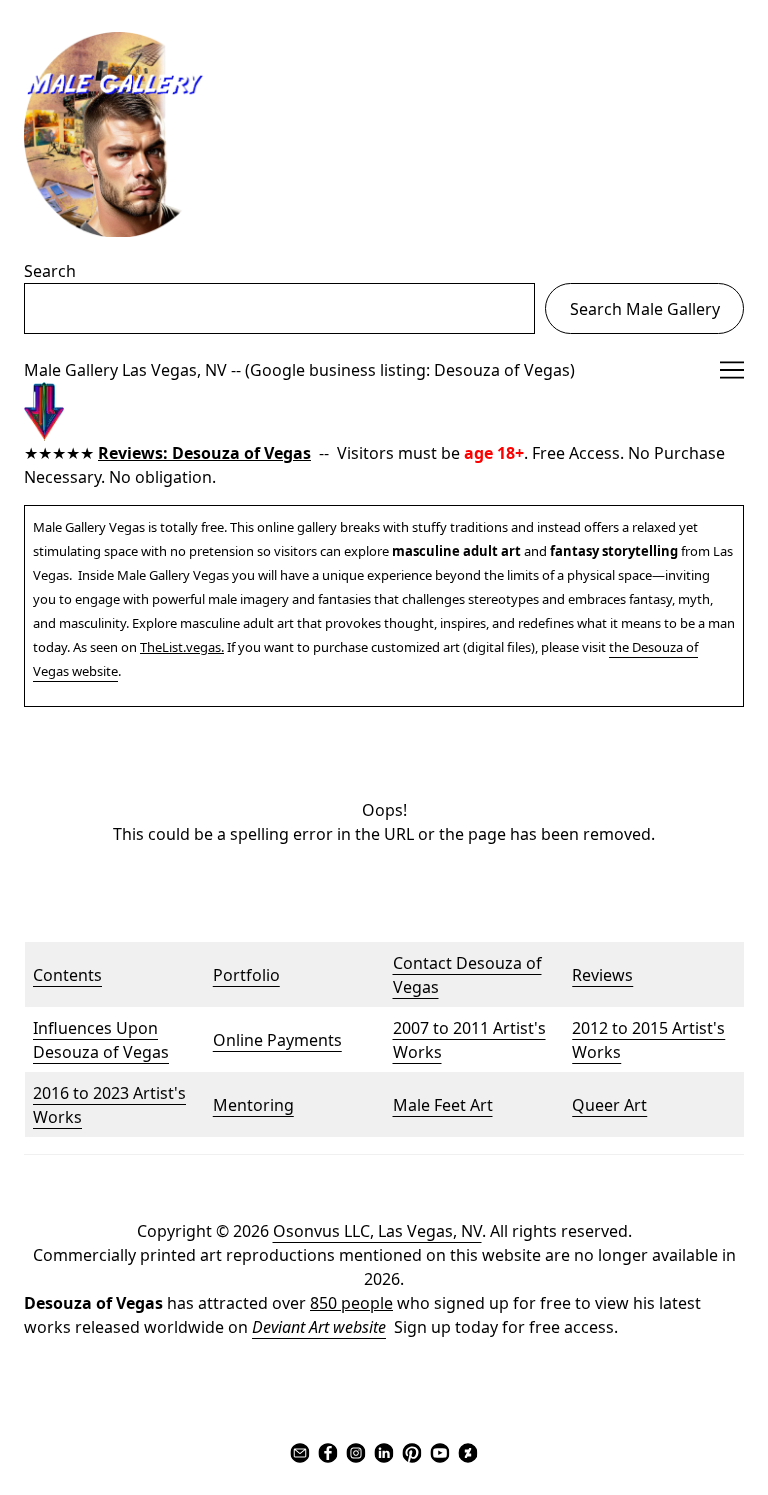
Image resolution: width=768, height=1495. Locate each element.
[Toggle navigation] (732, 370)
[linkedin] (384, 1453)
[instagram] (356, 1453)
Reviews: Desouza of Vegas (204, 453)
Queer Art (609, 1105)
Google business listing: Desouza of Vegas (410, 370)
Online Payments (277, 1040)
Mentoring (253, 1105)
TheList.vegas (180, 647)
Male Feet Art (443, 1105)
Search (50, 271)
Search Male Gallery (645, 309)
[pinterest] (412, 1453)
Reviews (602, 975)
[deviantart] (468, 1453)
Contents (67, 975)
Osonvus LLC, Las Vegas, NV (377, 1231)
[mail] (300, 1453)
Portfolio (246, 975)
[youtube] (440, 1453)
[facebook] (328, 1453)
